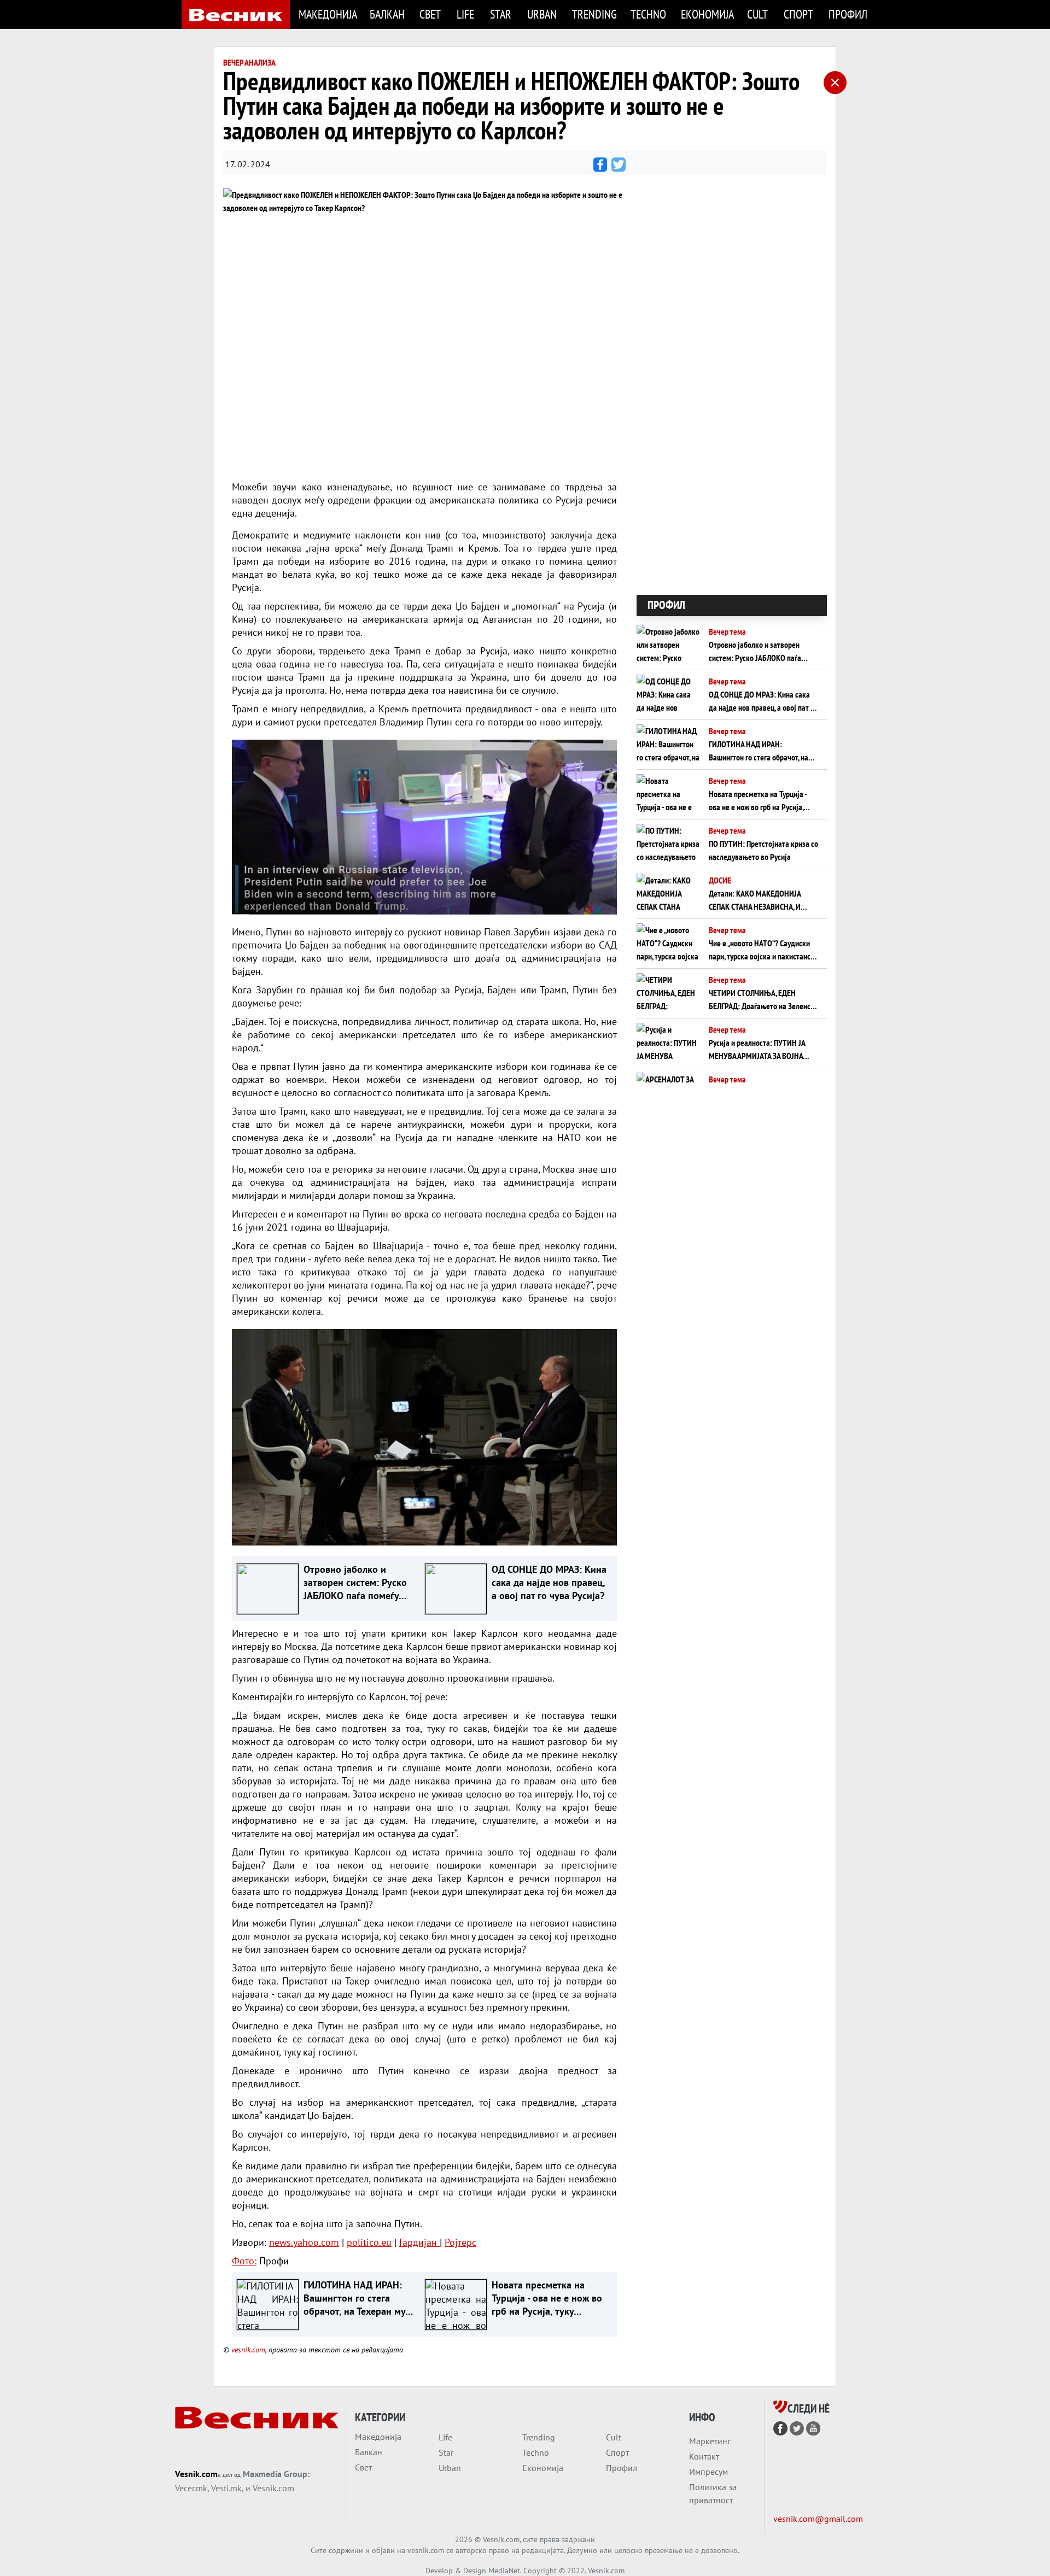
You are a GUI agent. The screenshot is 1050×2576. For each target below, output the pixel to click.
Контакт (704, 2456)
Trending (594, 14)
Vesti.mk (226, 2488)
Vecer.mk (191, 2488)
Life (465, 14)
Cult (757, 14)
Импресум (708, 2472)
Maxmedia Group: (276, 2474)
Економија (707, 14)
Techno (648, 14)
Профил (848, 14)
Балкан (387, 14)
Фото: (244, 2261)
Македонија (328, 14)
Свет (430, 14)
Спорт (798, 14)
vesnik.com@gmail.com (818, 2519)
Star (501, 14)
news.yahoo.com (304, 2242)
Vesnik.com (196, 2474)
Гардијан (419, 2242)
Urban (542, 14)
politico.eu (369, 2242)
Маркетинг (710, 2441)
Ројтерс (460, 2242)
